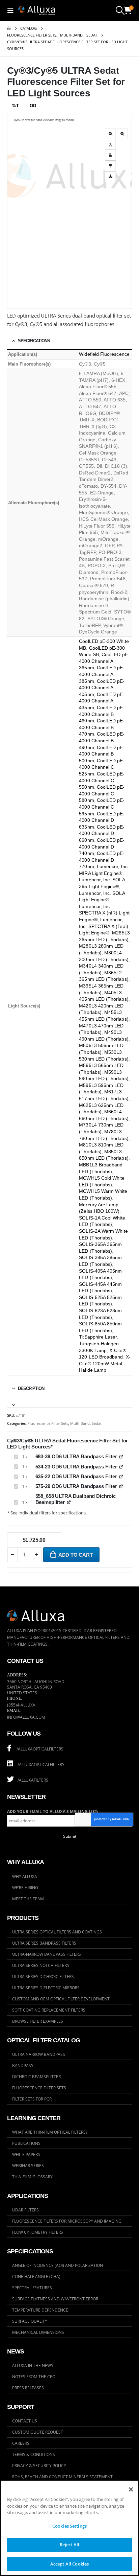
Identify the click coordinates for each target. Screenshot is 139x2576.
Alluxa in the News (33, 2365)
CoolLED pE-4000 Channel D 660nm (102, 833)
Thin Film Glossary (32, 2177)
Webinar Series (28, 2165)
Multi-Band (80, 1423)
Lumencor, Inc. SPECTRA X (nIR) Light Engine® (104, 913)
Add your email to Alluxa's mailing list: (53, 1812)
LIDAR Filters (25, 2210)
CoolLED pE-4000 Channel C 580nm (102, 794)
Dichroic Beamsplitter (36, 2076)
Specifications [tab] (34, 341)
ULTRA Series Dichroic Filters (43, 1976)
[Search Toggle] (120, 10)
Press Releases (28, 2388)
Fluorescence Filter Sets (48, 1423)
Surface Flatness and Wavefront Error (55, 2299)
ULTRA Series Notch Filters (41, 1965)
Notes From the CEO (34, 2376)
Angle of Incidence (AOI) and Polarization (58, 2265)
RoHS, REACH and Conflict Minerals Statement (62, 2477)
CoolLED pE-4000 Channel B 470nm (102, 727)
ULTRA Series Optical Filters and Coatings (57, 1932)
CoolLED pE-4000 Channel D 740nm (102, 847)
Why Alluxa (25, 1876)
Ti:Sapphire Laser (98, 1337)
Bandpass (23, 2065)
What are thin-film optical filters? (50, 2132)
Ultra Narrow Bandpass (39, 2054)
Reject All (69, 2545)
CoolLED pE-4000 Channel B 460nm (102, 714)
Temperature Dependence (40, 2310)
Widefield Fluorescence (104, 354)
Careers (21, 2443)
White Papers (26, 2154)
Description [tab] (31, 1388)
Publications (26, 2143)
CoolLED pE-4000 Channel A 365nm (104, 661)
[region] (69, 2528)
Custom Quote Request (38, 2432)
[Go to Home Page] (9, 28)
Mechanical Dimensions (38, 2332)
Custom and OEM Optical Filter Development (61, 1999)
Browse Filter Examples (38, 2021)
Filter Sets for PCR (32, 2099)
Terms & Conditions (34, 2454)
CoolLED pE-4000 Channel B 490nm (102, 740)
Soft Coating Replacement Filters (49, 2010)
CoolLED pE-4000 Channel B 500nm (102, 754)
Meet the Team (28, 1899)
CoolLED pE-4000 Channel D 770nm (102, 860)
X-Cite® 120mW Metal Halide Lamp (105, 1363)
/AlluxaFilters (32, 1780)
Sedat (97, 1423)
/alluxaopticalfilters (40, 1749)
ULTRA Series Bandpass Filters (44, 1943)
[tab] (70, 1402)
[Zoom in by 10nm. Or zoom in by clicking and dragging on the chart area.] (110, 134)
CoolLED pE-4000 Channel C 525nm (102, 767)
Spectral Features (32, 2288)
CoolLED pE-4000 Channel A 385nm (102, 674)
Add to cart (76, 1555)
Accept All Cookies (69, 2564)
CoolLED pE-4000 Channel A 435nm (102, 701)
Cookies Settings (69, 2526)
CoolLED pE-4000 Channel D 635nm (102, 820)
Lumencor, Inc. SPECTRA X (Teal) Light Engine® (103, 926)
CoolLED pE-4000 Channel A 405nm (102, 688)
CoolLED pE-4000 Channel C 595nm (102, 807)
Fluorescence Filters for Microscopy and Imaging (67, 2221)
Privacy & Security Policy (39, 2465)
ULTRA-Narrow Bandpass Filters (47, 1954)
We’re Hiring (25, 1887)
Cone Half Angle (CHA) (36, 2276)
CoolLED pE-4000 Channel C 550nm (102, 780)
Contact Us (25, 2421)
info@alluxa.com (26, 1717)
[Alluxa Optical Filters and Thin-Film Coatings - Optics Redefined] (37, 10)
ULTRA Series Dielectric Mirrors (46, 1988)
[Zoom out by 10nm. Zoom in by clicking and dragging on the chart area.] (122, 134)
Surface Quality (30, 2321)
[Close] (131, 2489)
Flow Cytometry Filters (38, 2232)
